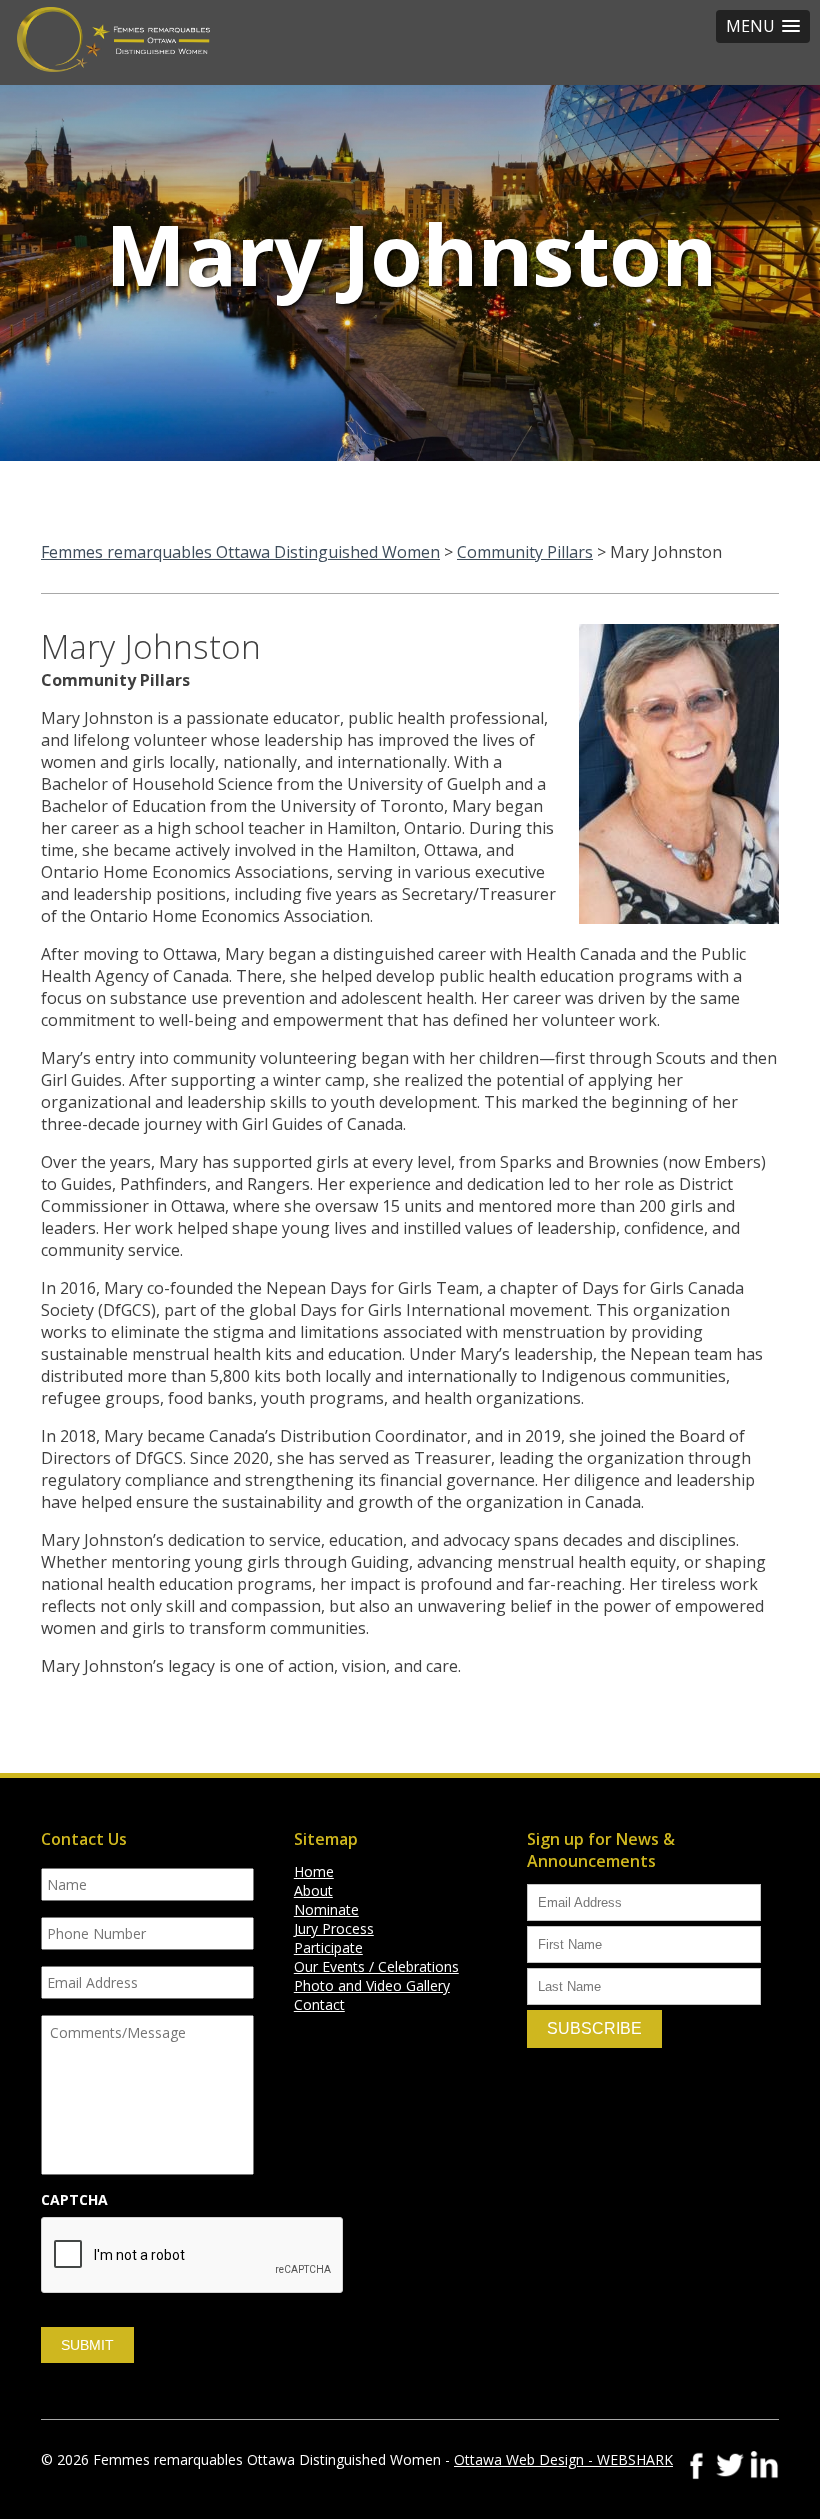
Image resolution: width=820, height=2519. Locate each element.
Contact (319, 2004)
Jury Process (334, 1928)
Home (314, 1871)
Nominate (326, 1909)
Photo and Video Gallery (372, 1985)
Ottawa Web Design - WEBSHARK (563, 2459)
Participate (328, 1947)
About (313, 1890)
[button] (763, 26)
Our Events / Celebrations (376, 1966)
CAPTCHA (74, 2200)
